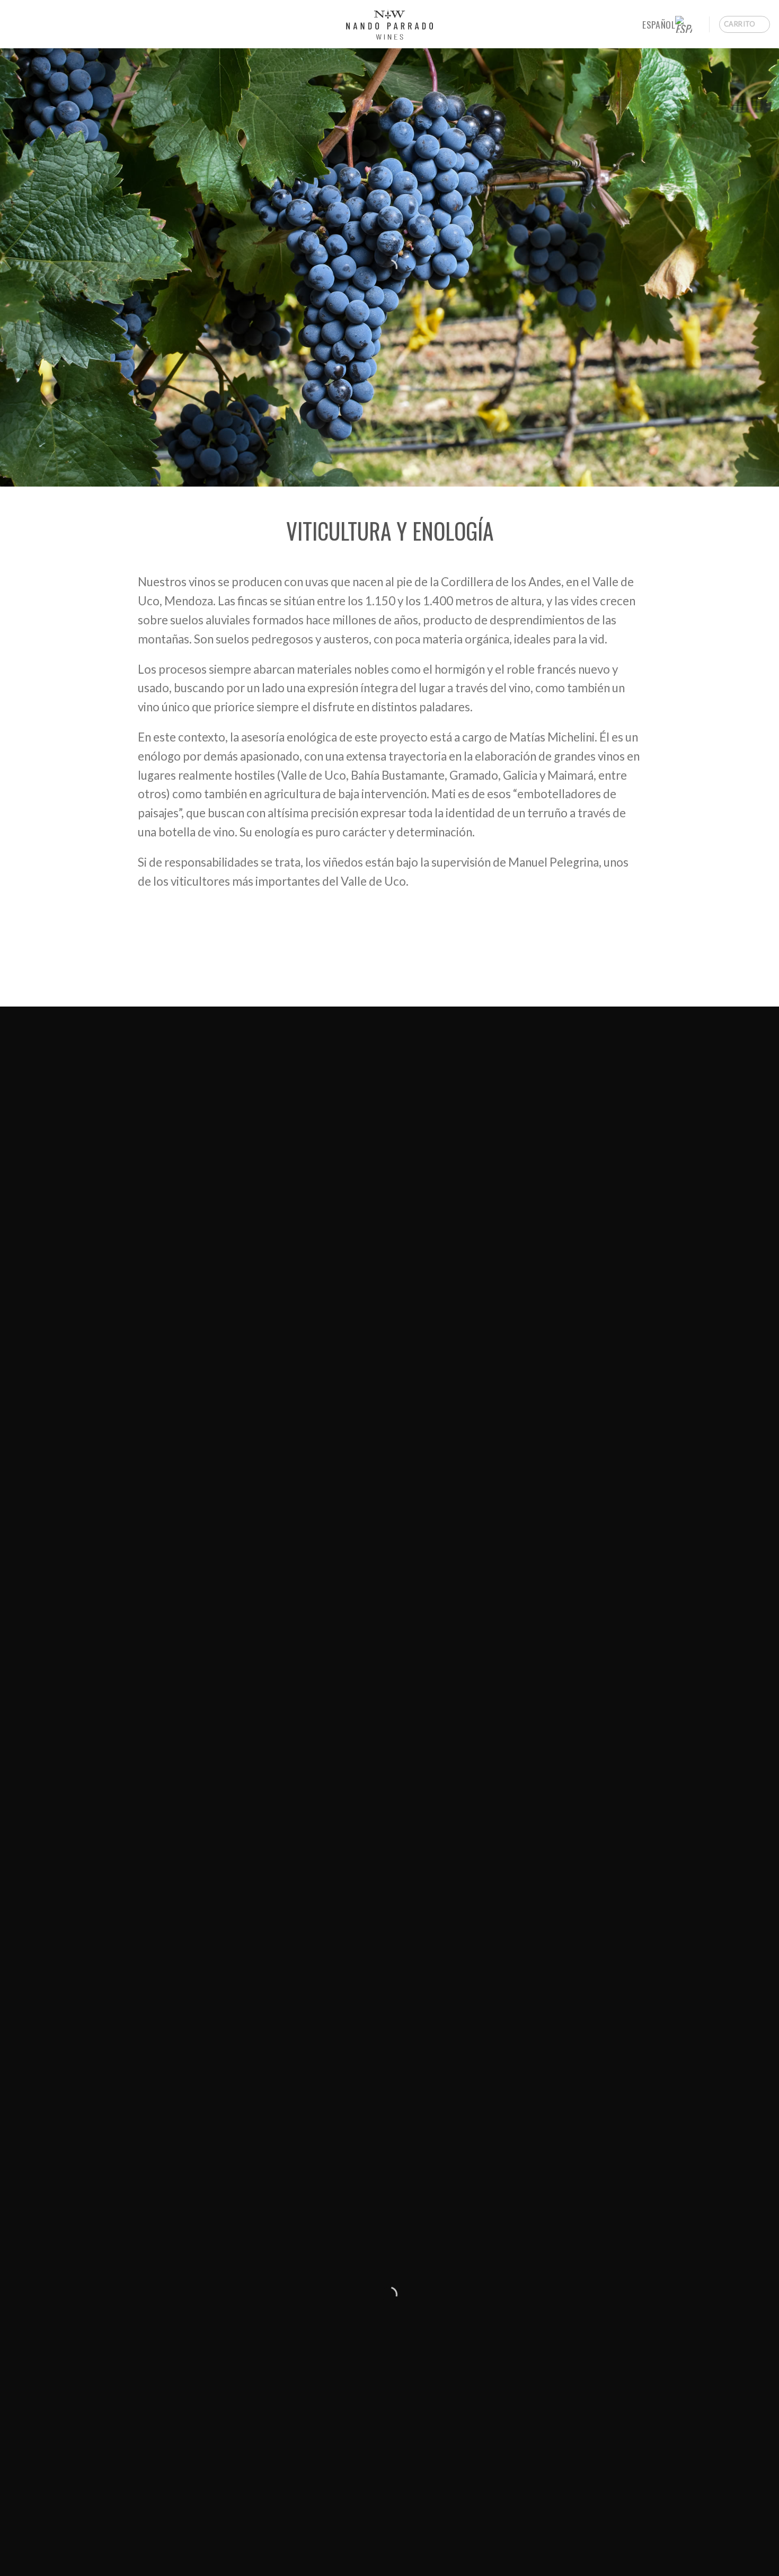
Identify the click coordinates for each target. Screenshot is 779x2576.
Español (658, 24)
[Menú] (17, 24)
